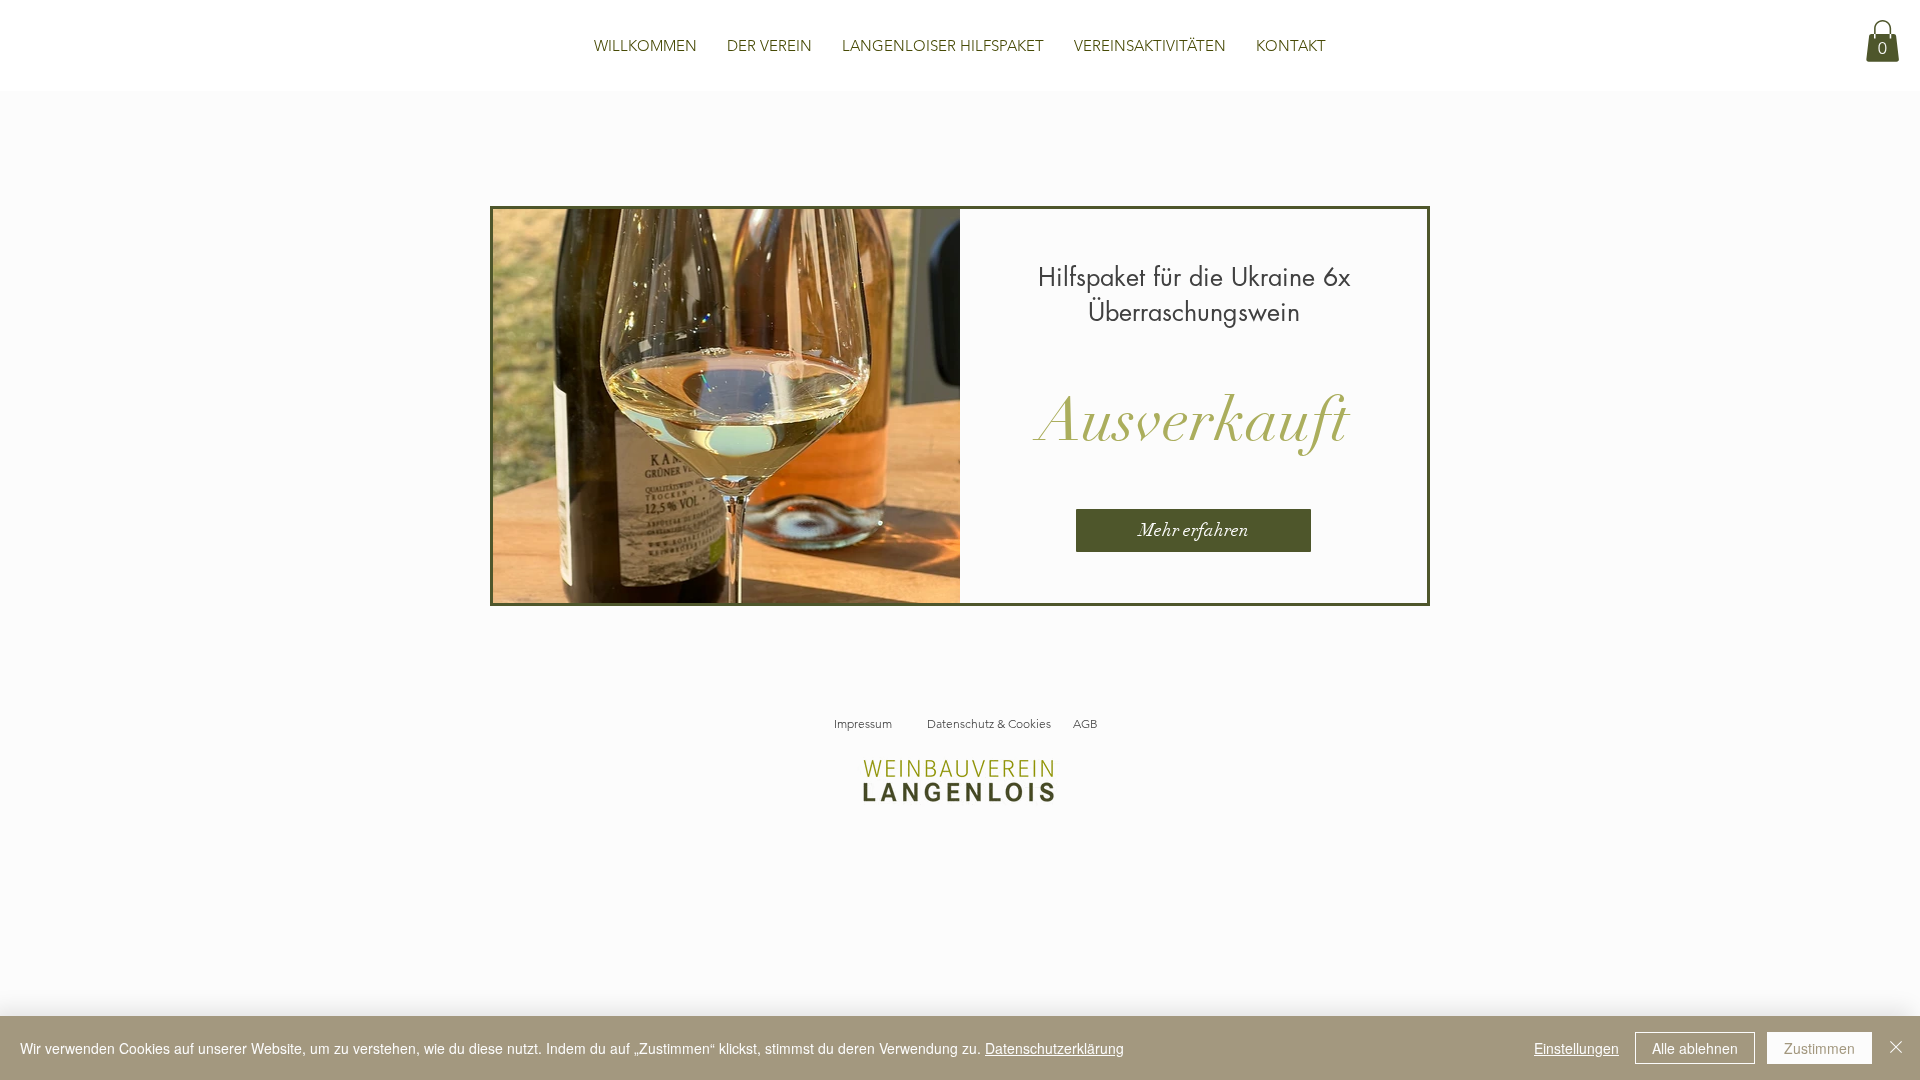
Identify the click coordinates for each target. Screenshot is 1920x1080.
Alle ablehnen (1695, 1048)
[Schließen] (1896, 1048)
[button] (1882, 41)
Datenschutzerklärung (1054, 1048)
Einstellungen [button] (1576, 1048)
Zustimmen (1819, 1048)
